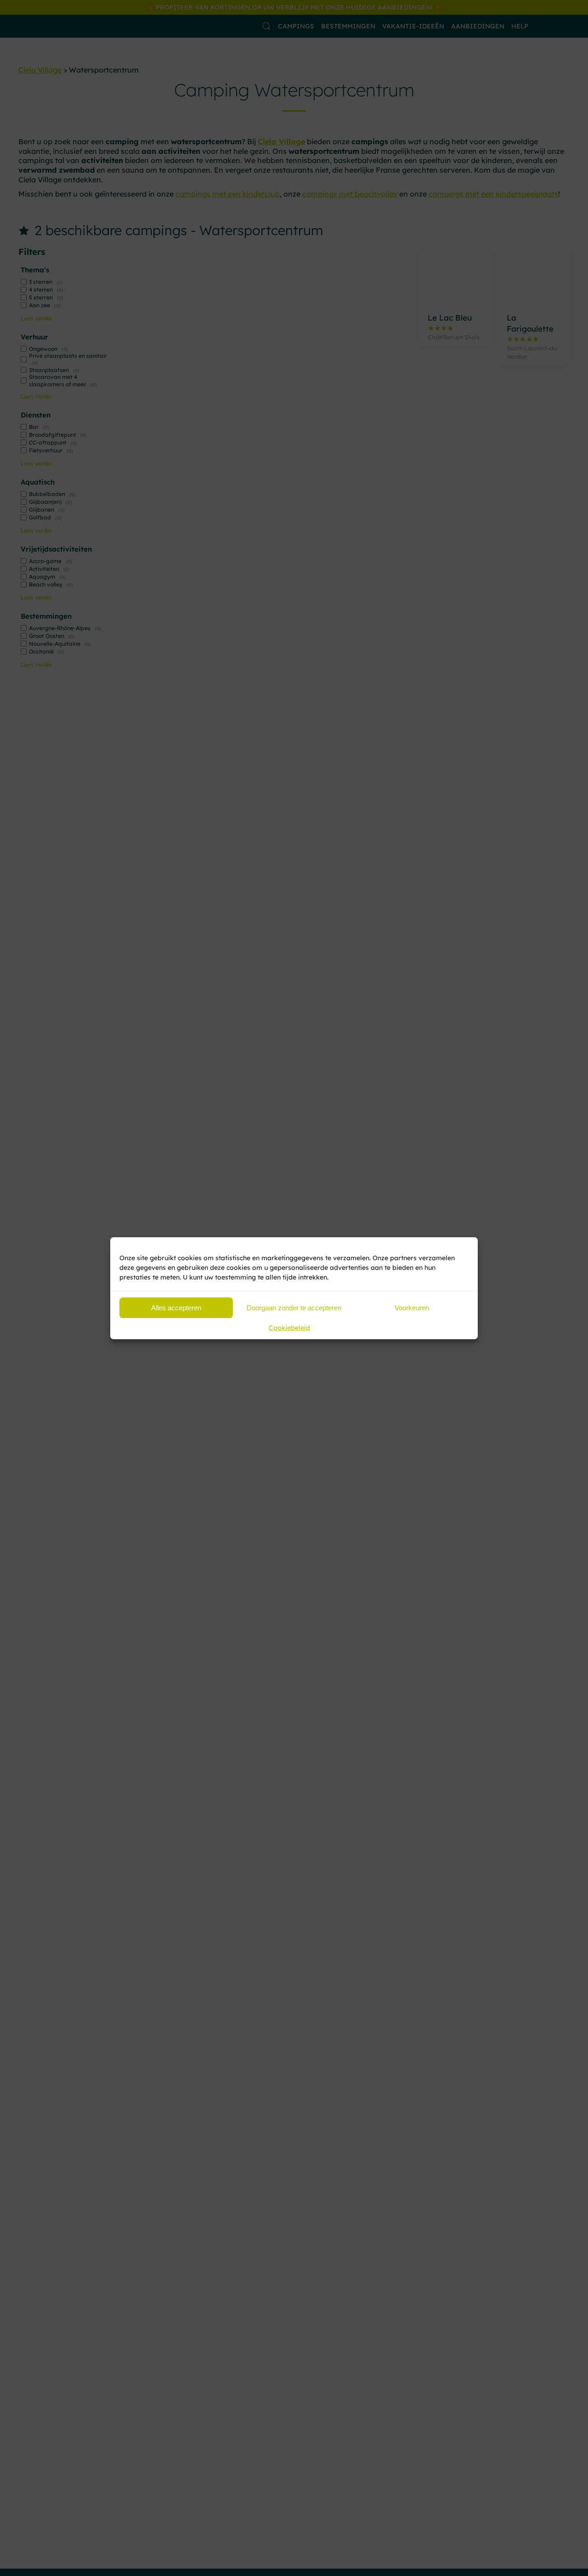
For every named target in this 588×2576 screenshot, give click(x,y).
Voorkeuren (412, 1307)
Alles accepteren (176, 1307)
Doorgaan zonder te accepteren (294, 1307)
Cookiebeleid (289, 1328)
